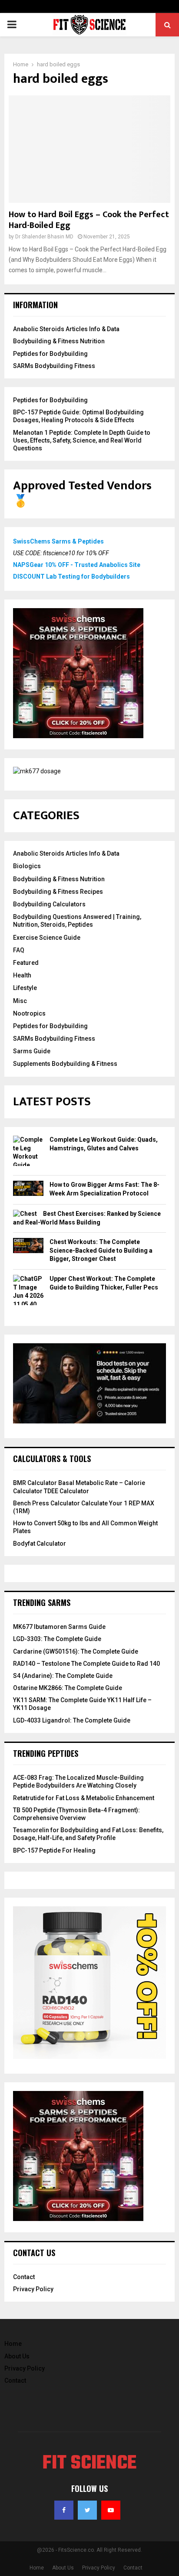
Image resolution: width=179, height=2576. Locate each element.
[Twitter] (87, 2510)
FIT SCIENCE (89, 2464)
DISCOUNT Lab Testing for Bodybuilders (71, 576)
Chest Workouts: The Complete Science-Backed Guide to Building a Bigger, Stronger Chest (101, 1250)
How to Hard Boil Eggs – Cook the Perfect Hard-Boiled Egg (89, 220)
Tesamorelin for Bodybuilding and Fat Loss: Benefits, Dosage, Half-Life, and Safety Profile (88, 1834)
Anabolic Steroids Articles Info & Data (66, 329)
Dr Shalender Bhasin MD (44, 237)
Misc (20, 1001)
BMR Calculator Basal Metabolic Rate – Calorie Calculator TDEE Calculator (79, 1487)
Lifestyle (25, 988)
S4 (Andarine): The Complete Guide (63, 1676)
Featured (26, 963)
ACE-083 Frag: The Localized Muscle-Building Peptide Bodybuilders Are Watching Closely (78, 1781)
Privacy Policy (33, 2289)
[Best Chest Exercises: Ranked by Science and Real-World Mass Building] (25, 1214)
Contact (24, 2277)
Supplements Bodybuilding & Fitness (65, 1064)
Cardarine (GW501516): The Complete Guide (76, 1651)
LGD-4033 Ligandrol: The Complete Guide (72, 1720)
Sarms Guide (32, 1051)
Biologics (27, 866)
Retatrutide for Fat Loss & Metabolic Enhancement (84, 1798)
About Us (17, 2356)
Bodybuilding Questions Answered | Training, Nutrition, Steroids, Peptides (77, 921)
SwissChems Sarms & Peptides (58, 541)
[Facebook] (64, 2510)
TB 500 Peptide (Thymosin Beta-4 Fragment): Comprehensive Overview (76, 1814)
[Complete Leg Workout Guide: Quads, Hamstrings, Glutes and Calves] (28, 1153)
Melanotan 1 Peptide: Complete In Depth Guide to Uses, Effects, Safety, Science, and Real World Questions (82, 440)
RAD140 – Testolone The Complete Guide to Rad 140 (86, 1664)
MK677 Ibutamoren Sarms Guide (59, 1627)
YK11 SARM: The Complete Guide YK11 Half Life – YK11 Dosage (82, 1704)
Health (22, 975)
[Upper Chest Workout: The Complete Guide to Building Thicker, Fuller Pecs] (28, 1296)
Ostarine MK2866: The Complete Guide (68, 1688)
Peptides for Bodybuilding (50, 354)
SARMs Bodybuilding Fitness (54, 366)
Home (13, 2344)
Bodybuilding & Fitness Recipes (58, 892)
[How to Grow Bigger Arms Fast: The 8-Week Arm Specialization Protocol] (28, 1190)
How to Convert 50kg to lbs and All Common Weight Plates (85, 1527)
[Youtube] (111, 2510)
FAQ (19, 950)
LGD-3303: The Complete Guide (57, 1639)
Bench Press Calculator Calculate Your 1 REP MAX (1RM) (84, 1507)
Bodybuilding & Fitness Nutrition (59, 341)
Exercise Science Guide (47, 938)
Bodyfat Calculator (40, 1544)
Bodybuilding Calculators (49, 904)
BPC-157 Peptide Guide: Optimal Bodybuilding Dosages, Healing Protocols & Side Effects (78, 416)
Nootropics (29, 1013)
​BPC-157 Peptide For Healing (54, 1850)
